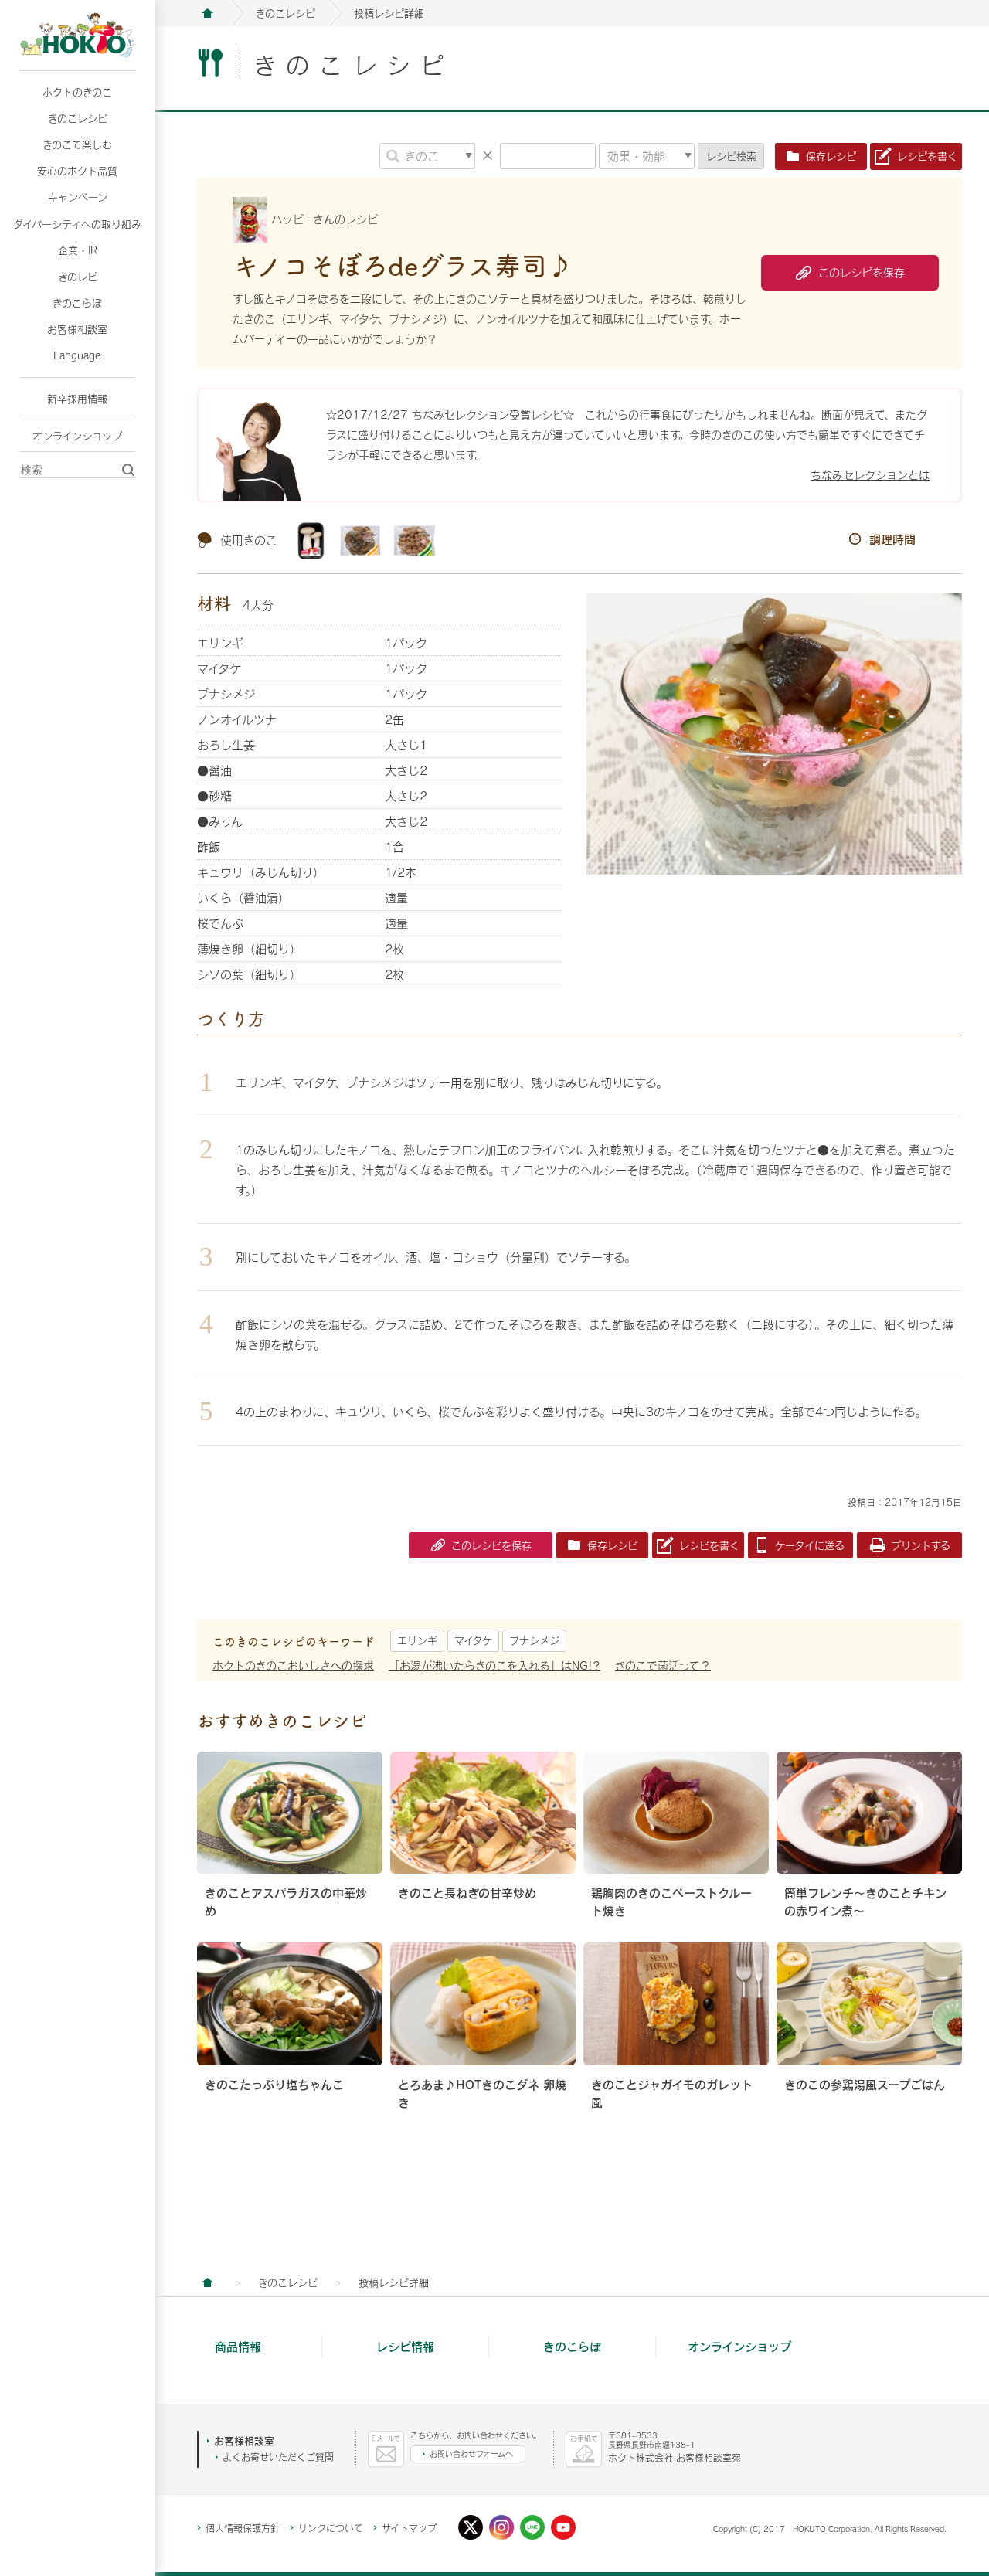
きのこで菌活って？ (663, 1665)
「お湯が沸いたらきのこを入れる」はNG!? (494, 1665)
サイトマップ (409, 2528)
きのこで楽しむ (77, 144)
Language (77, 355)
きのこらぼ (77, 303)
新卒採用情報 (77, 399)
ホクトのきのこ (77, 92)
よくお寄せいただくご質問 (278, 2457)
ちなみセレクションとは (870, 475)
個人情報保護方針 (243, 2528)
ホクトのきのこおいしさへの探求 (293, 1665)
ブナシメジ (534, 1640)
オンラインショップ (77, 436)
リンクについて (331, 2528)
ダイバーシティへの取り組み (77, 224)
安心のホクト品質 (77, 171)
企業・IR (78, 250)
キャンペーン (78, 197)
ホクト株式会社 (207, 13)
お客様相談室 (77, 329)
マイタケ (473, 1640)
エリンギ (417, 1640)
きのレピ (78, 277)
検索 (731, 156)
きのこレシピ (78, 118)
